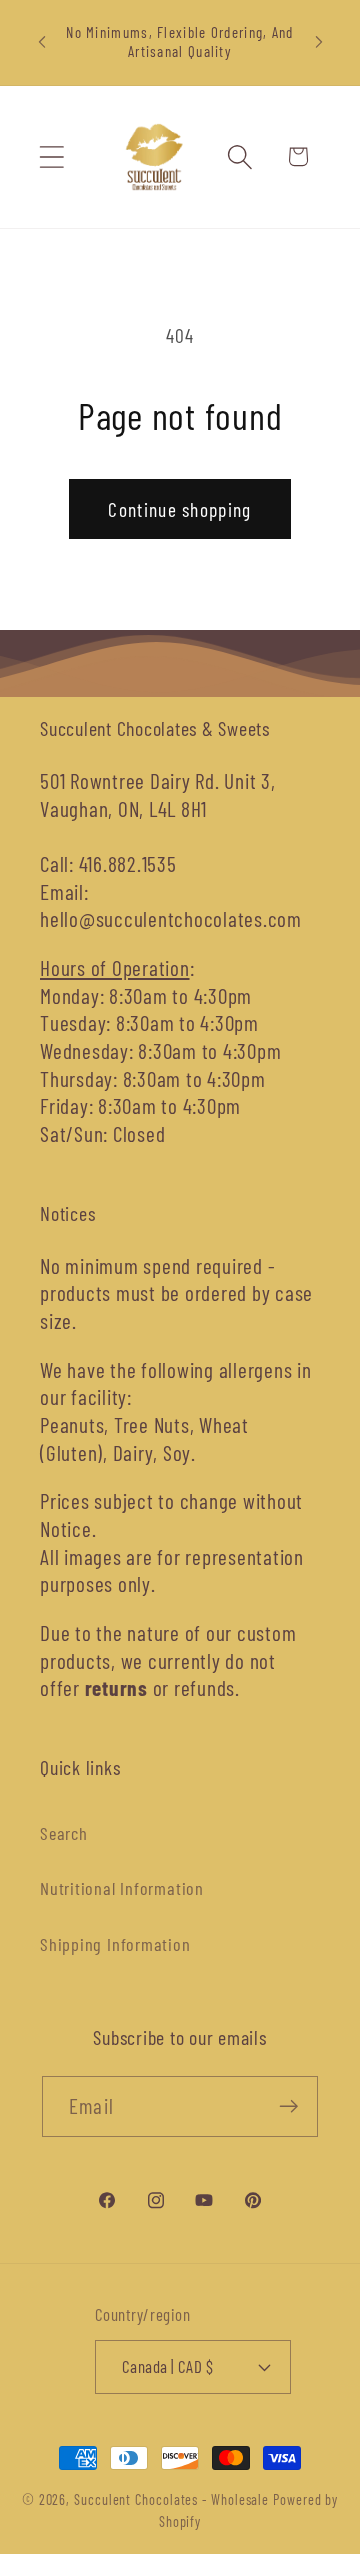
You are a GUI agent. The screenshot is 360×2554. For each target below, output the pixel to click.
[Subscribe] (288, 2106)
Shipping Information (115, 1944)
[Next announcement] (319, 42)
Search (64, 1833)
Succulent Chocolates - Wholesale (171, 2499)
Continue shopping (179, 509)
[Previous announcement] (42, 42)
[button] (51, 156)
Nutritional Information (122, 1888)
